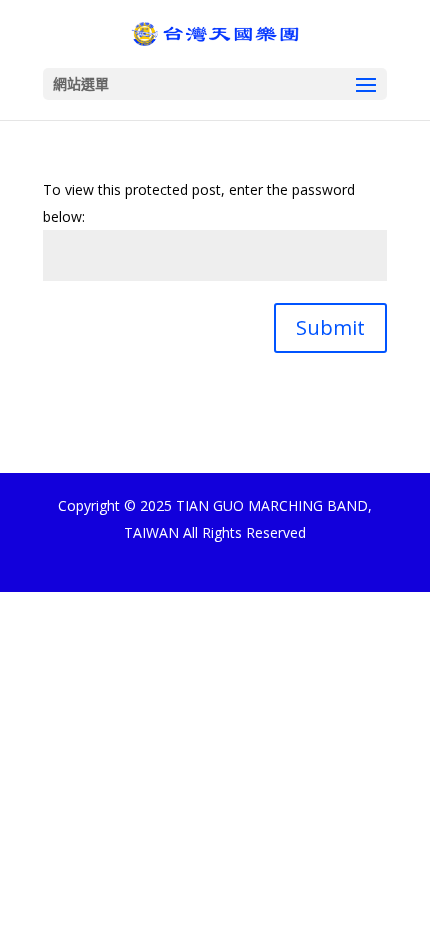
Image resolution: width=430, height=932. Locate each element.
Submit (330, 327)
